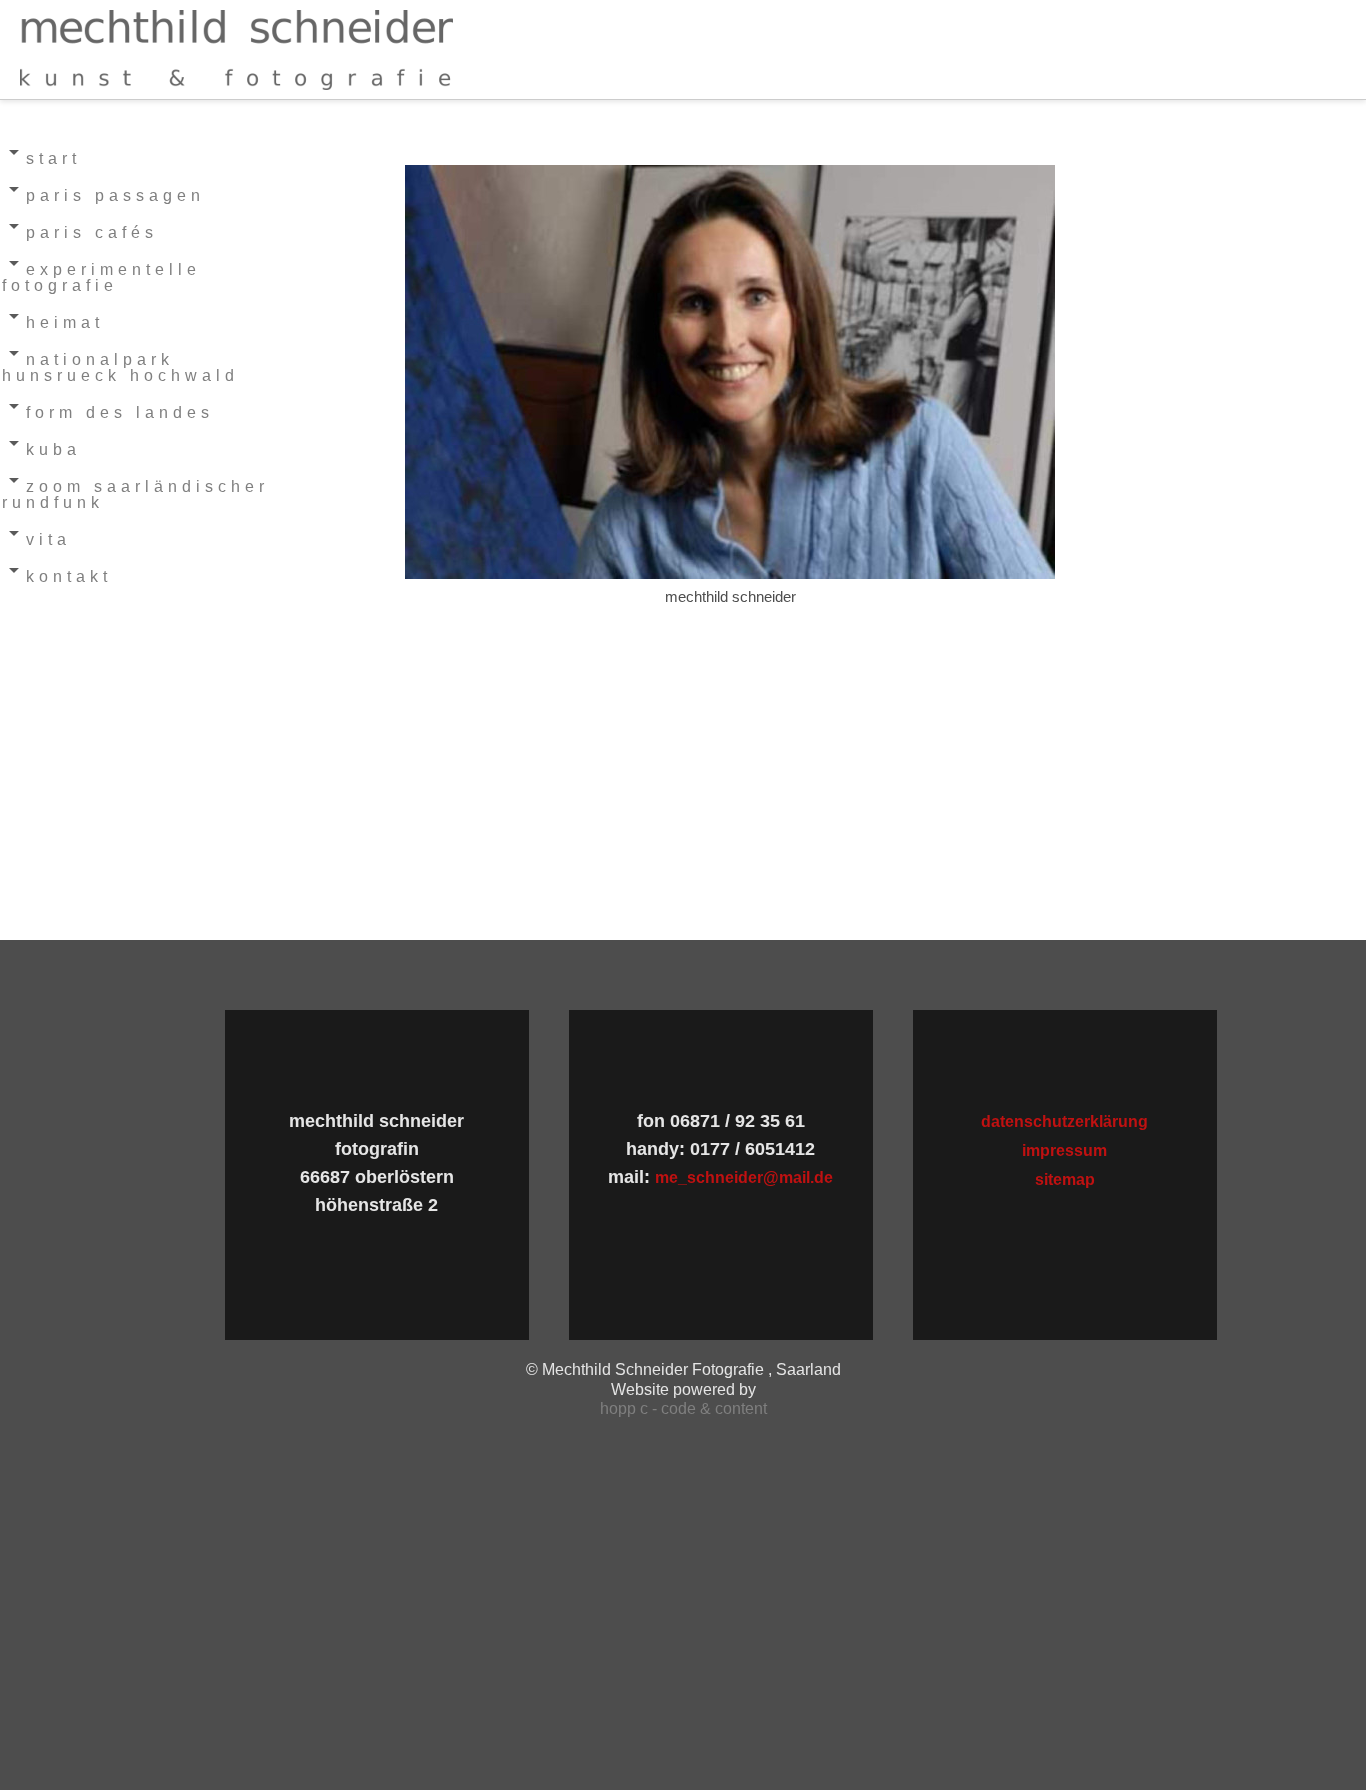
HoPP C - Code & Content (683, 1408)
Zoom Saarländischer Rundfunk (135, 494)
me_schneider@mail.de (744, 1177)
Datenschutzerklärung (1064, 1121)
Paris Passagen (115, 195)
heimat (65, 322)
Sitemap (1065, 1179)
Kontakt (69, 576)
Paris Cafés (92, 232)
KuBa (53, 449)
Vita (48, 539)
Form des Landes (120, 412)
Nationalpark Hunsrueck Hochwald (120, 367)
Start (53, 158)
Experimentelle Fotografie (101, 277)
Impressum (1064, 1150)
